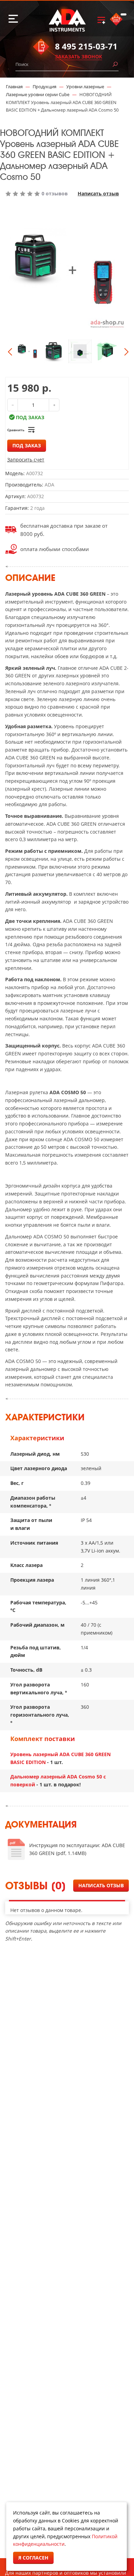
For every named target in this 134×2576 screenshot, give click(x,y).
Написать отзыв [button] (101, 1885)
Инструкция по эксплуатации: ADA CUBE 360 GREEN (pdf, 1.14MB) (77, 1849)
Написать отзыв (98, 194)
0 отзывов (55, 194)
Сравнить (16, 430)
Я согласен (33, 2558)
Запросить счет (26, 460)
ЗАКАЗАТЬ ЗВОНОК (79, 56)
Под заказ (27, 445)
